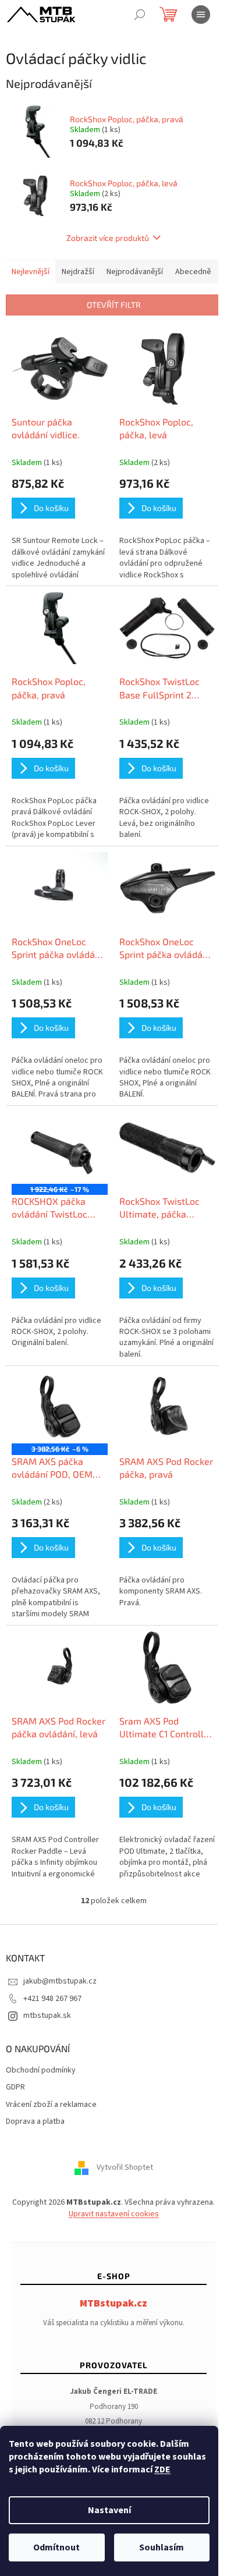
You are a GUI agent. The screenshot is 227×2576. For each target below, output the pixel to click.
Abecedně (193, 272)
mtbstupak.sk (47, 2016)
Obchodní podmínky (41, 2071)
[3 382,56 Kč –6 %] (60, 1408)
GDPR (15, 2087)
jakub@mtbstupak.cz (60, 1981)
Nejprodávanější (135, 272)
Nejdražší (78, 272)
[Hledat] (140, 15)
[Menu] (201, 15)
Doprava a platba (35, 2122)
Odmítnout (56, 2547)
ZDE (162, 2469)
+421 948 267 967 (52, 1999)
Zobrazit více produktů (108, 238)
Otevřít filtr (114, 305)
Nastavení (109, 2510)
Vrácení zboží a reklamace (51, 2105)
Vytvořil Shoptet (125, 2168)
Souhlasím (162, 2547)
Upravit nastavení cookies (114, 2214)
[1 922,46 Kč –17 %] (60, 1148)
